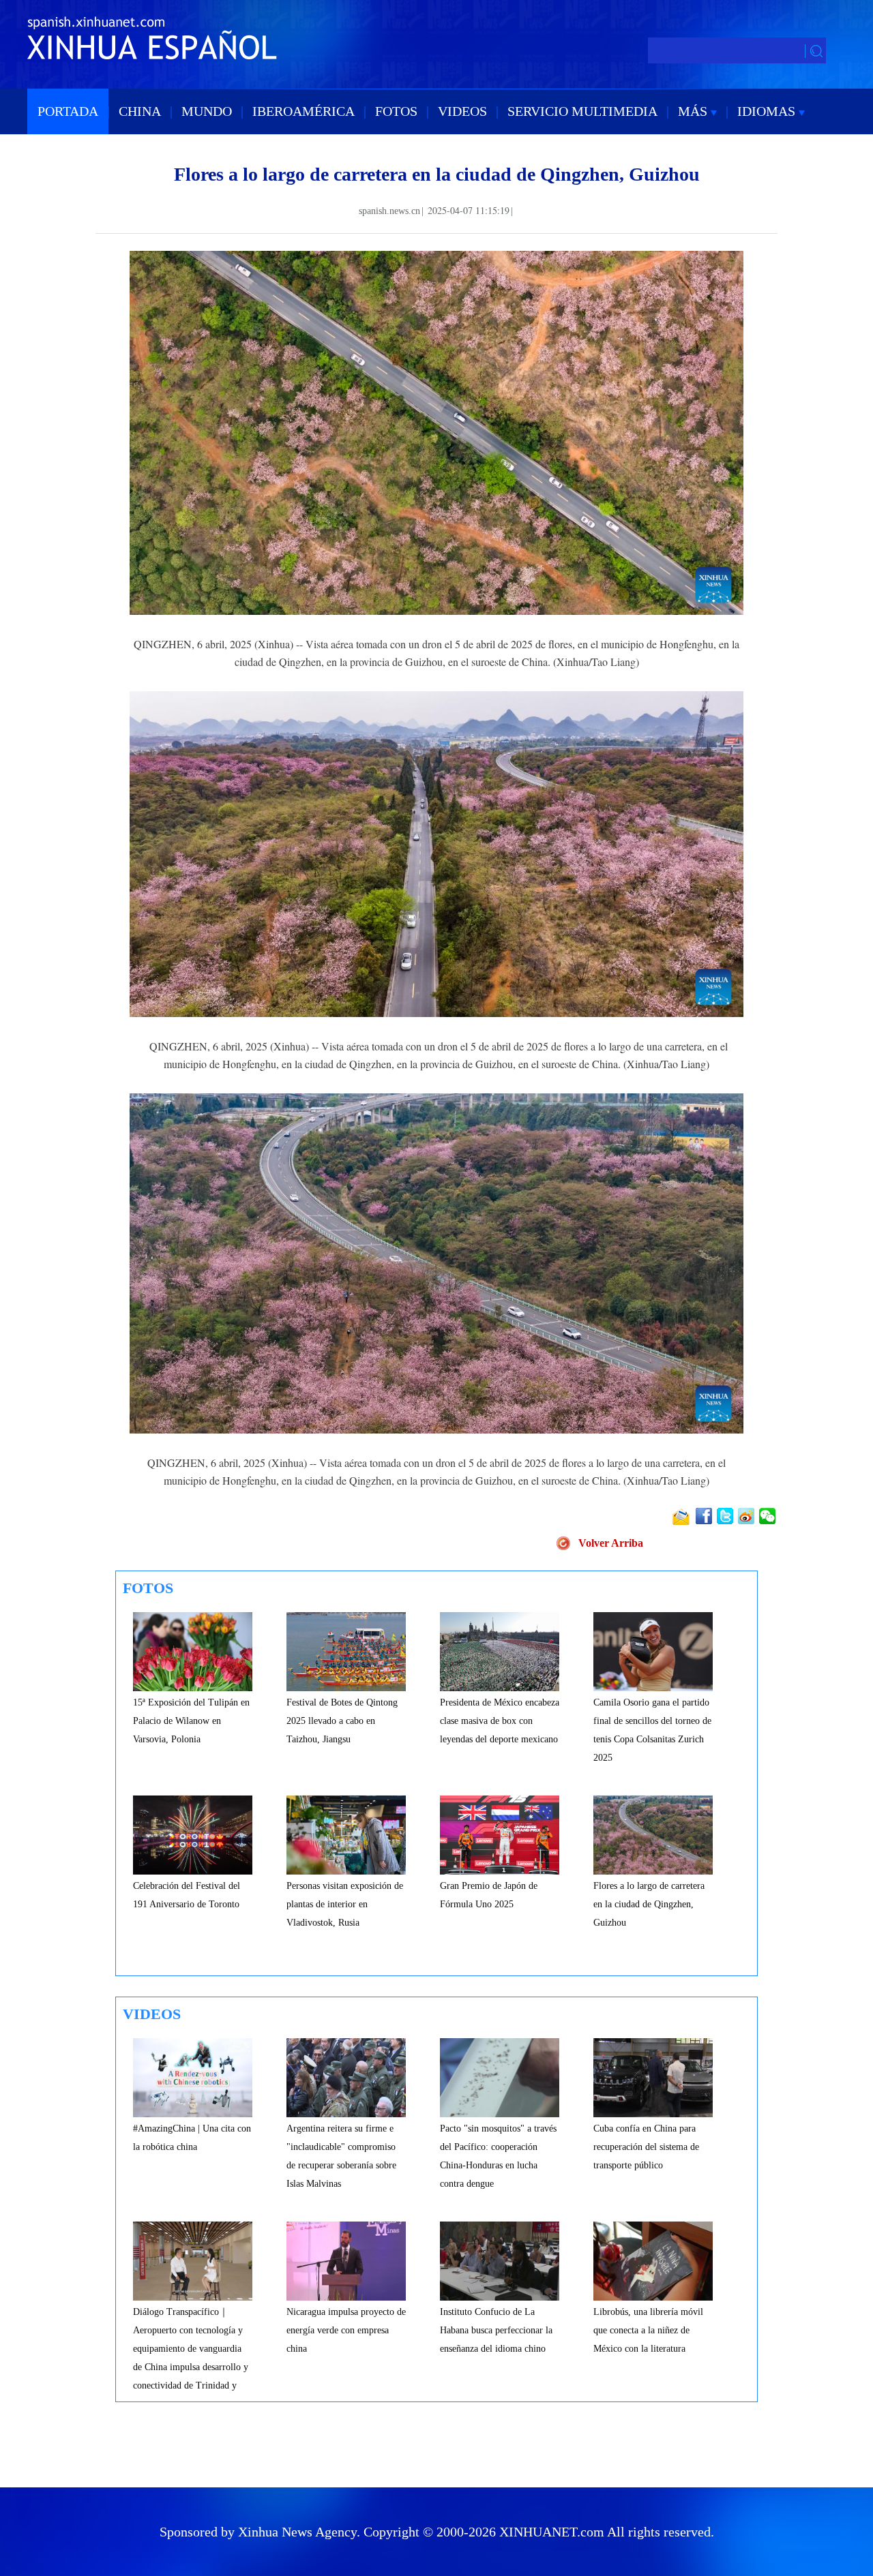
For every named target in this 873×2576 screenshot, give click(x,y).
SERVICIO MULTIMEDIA (582, 111)
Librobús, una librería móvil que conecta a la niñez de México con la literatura (648, 2330)
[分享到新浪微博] (747, 1516)
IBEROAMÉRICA (304, 111)
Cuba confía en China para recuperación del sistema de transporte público (646, 2147)
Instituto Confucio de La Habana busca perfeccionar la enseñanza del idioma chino (496, 2330)
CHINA (140, 111)
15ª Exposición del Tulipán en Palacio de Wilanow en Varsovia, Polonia (191, 1721)
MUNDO (207, 111)
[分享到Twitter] (726, 1516)
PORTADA (68, 111)
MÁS (694, 111)
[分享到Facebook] (705, 1516)
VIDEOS (462, 111)
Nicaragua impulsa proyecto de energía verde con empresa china (346, 2330)
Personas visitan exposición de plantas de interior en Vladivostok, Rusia (345, 1904)
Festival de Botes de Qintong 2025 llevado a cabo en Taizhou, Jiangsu (342, 1721)
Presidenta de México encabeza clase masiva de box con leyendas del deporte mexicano (500, 1721)
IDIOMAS (768, 111)
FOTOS (396, 111)
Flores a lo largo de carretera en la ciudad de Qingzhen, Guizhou (649, 1904)
